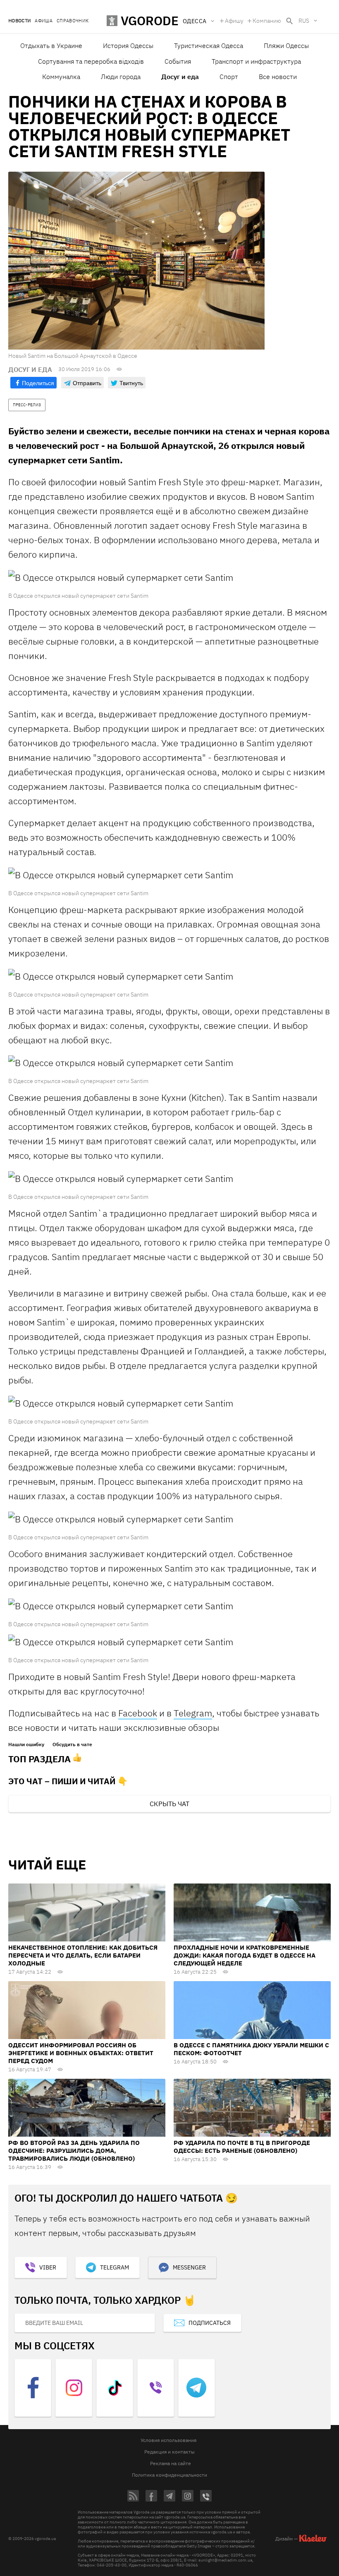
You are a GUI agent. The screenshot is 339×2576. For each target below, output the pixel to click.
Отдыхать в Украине (51, 46)
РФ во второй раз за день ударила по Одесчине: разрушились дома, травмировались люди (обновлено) (74, 2151)
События (178, 61)
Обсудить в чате (72, 1744)
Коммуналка (61, 77)
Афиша (44, 21)
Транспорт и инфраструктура (256, 61)
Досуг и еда (180, 77)
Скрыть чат (169, 1804)
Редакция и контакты (169, 2452)
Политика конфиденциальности (169, 2475)
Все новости (278, 77)
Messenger (189, 2267)
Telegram (193, 1713)
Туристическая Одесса (209, 46)
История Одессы (128, 46)
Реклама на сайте (171, 2463)
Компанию (267, 21)
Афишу (234, 21)
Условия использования (168, 2440)
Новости (19, 21)
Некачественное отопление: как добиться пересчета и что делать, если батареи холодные (83, 1955)
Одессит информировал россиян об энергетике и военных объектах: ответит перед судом (81, 2053)
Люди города (121, 77)
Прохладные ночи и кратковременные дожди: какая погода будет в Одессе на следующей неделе (245, 1955)
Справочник (73, 21)
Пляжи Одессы (286, 46)
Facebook (138, 1713)
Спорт (229, 77)
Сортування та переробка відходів (91, 61)
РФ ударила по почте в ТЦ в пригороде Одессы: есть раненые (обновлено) (242, 2147)
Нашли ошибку (26, 1744)
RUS (304, 21)
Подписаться (210, 2323)
